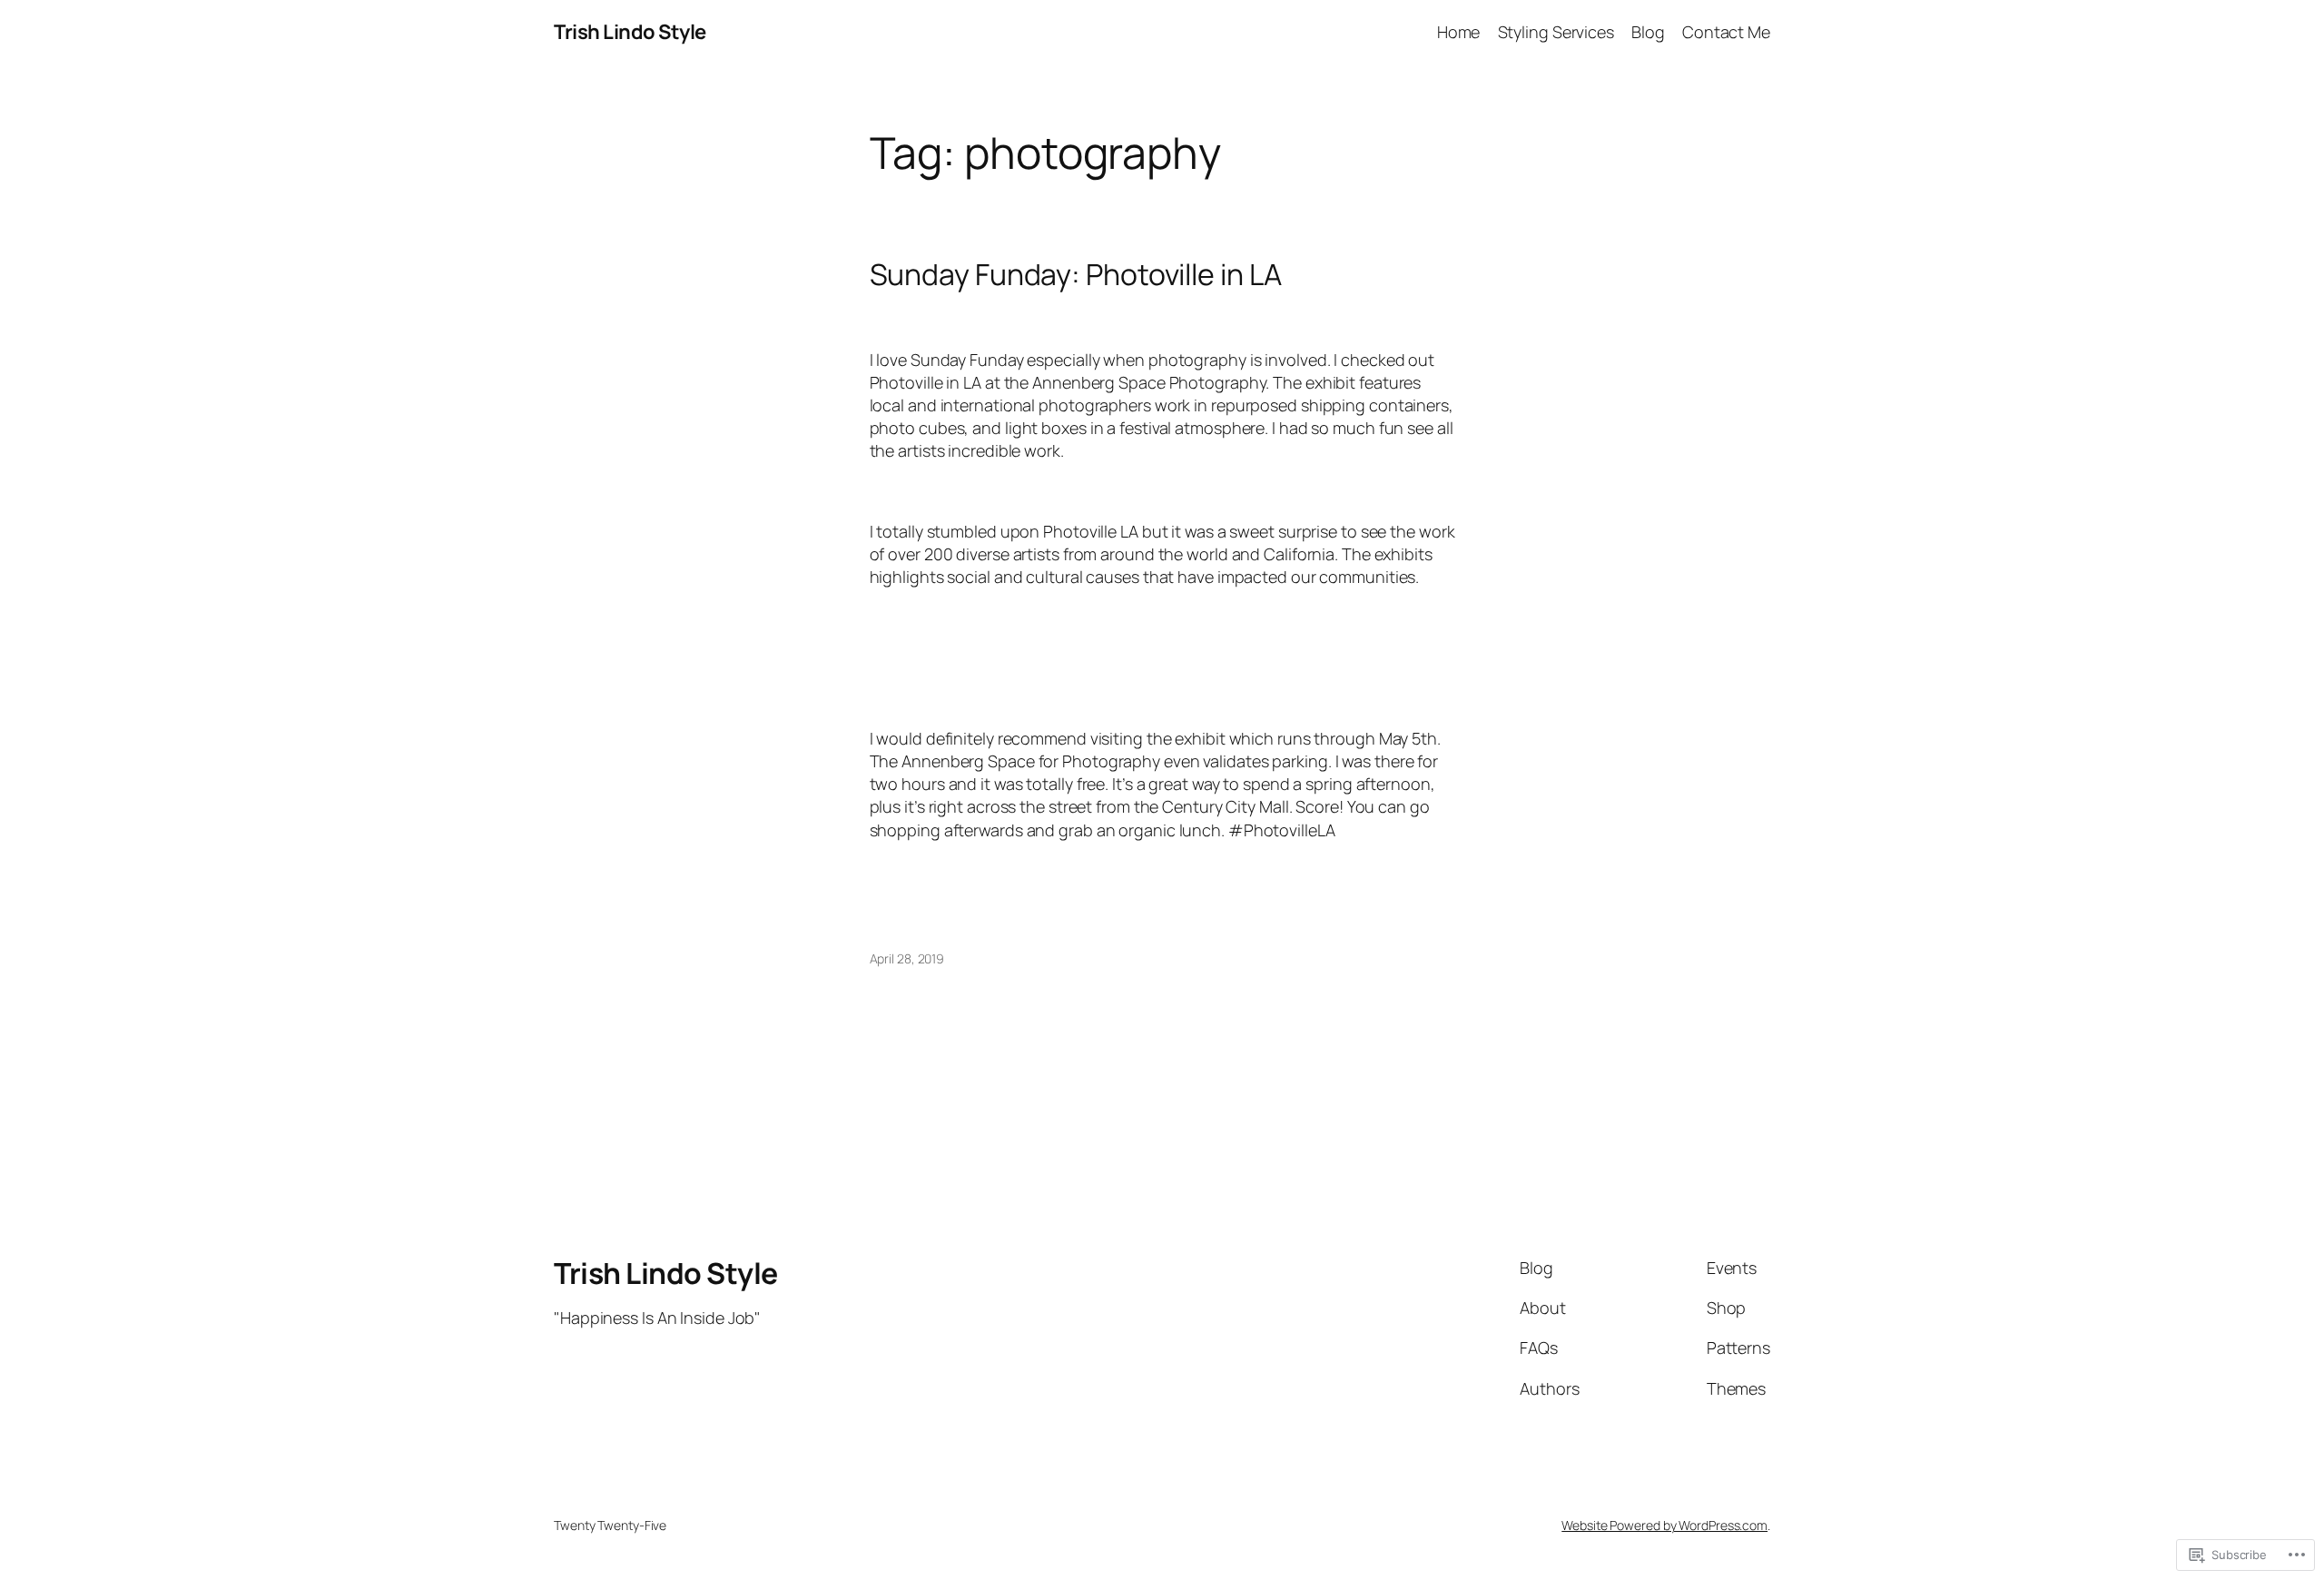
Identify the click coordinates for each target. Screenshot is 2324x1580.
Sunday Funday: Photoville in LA (1076, 274)
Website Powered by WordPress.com (1664, 1525)
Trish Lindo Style (630, 32)
